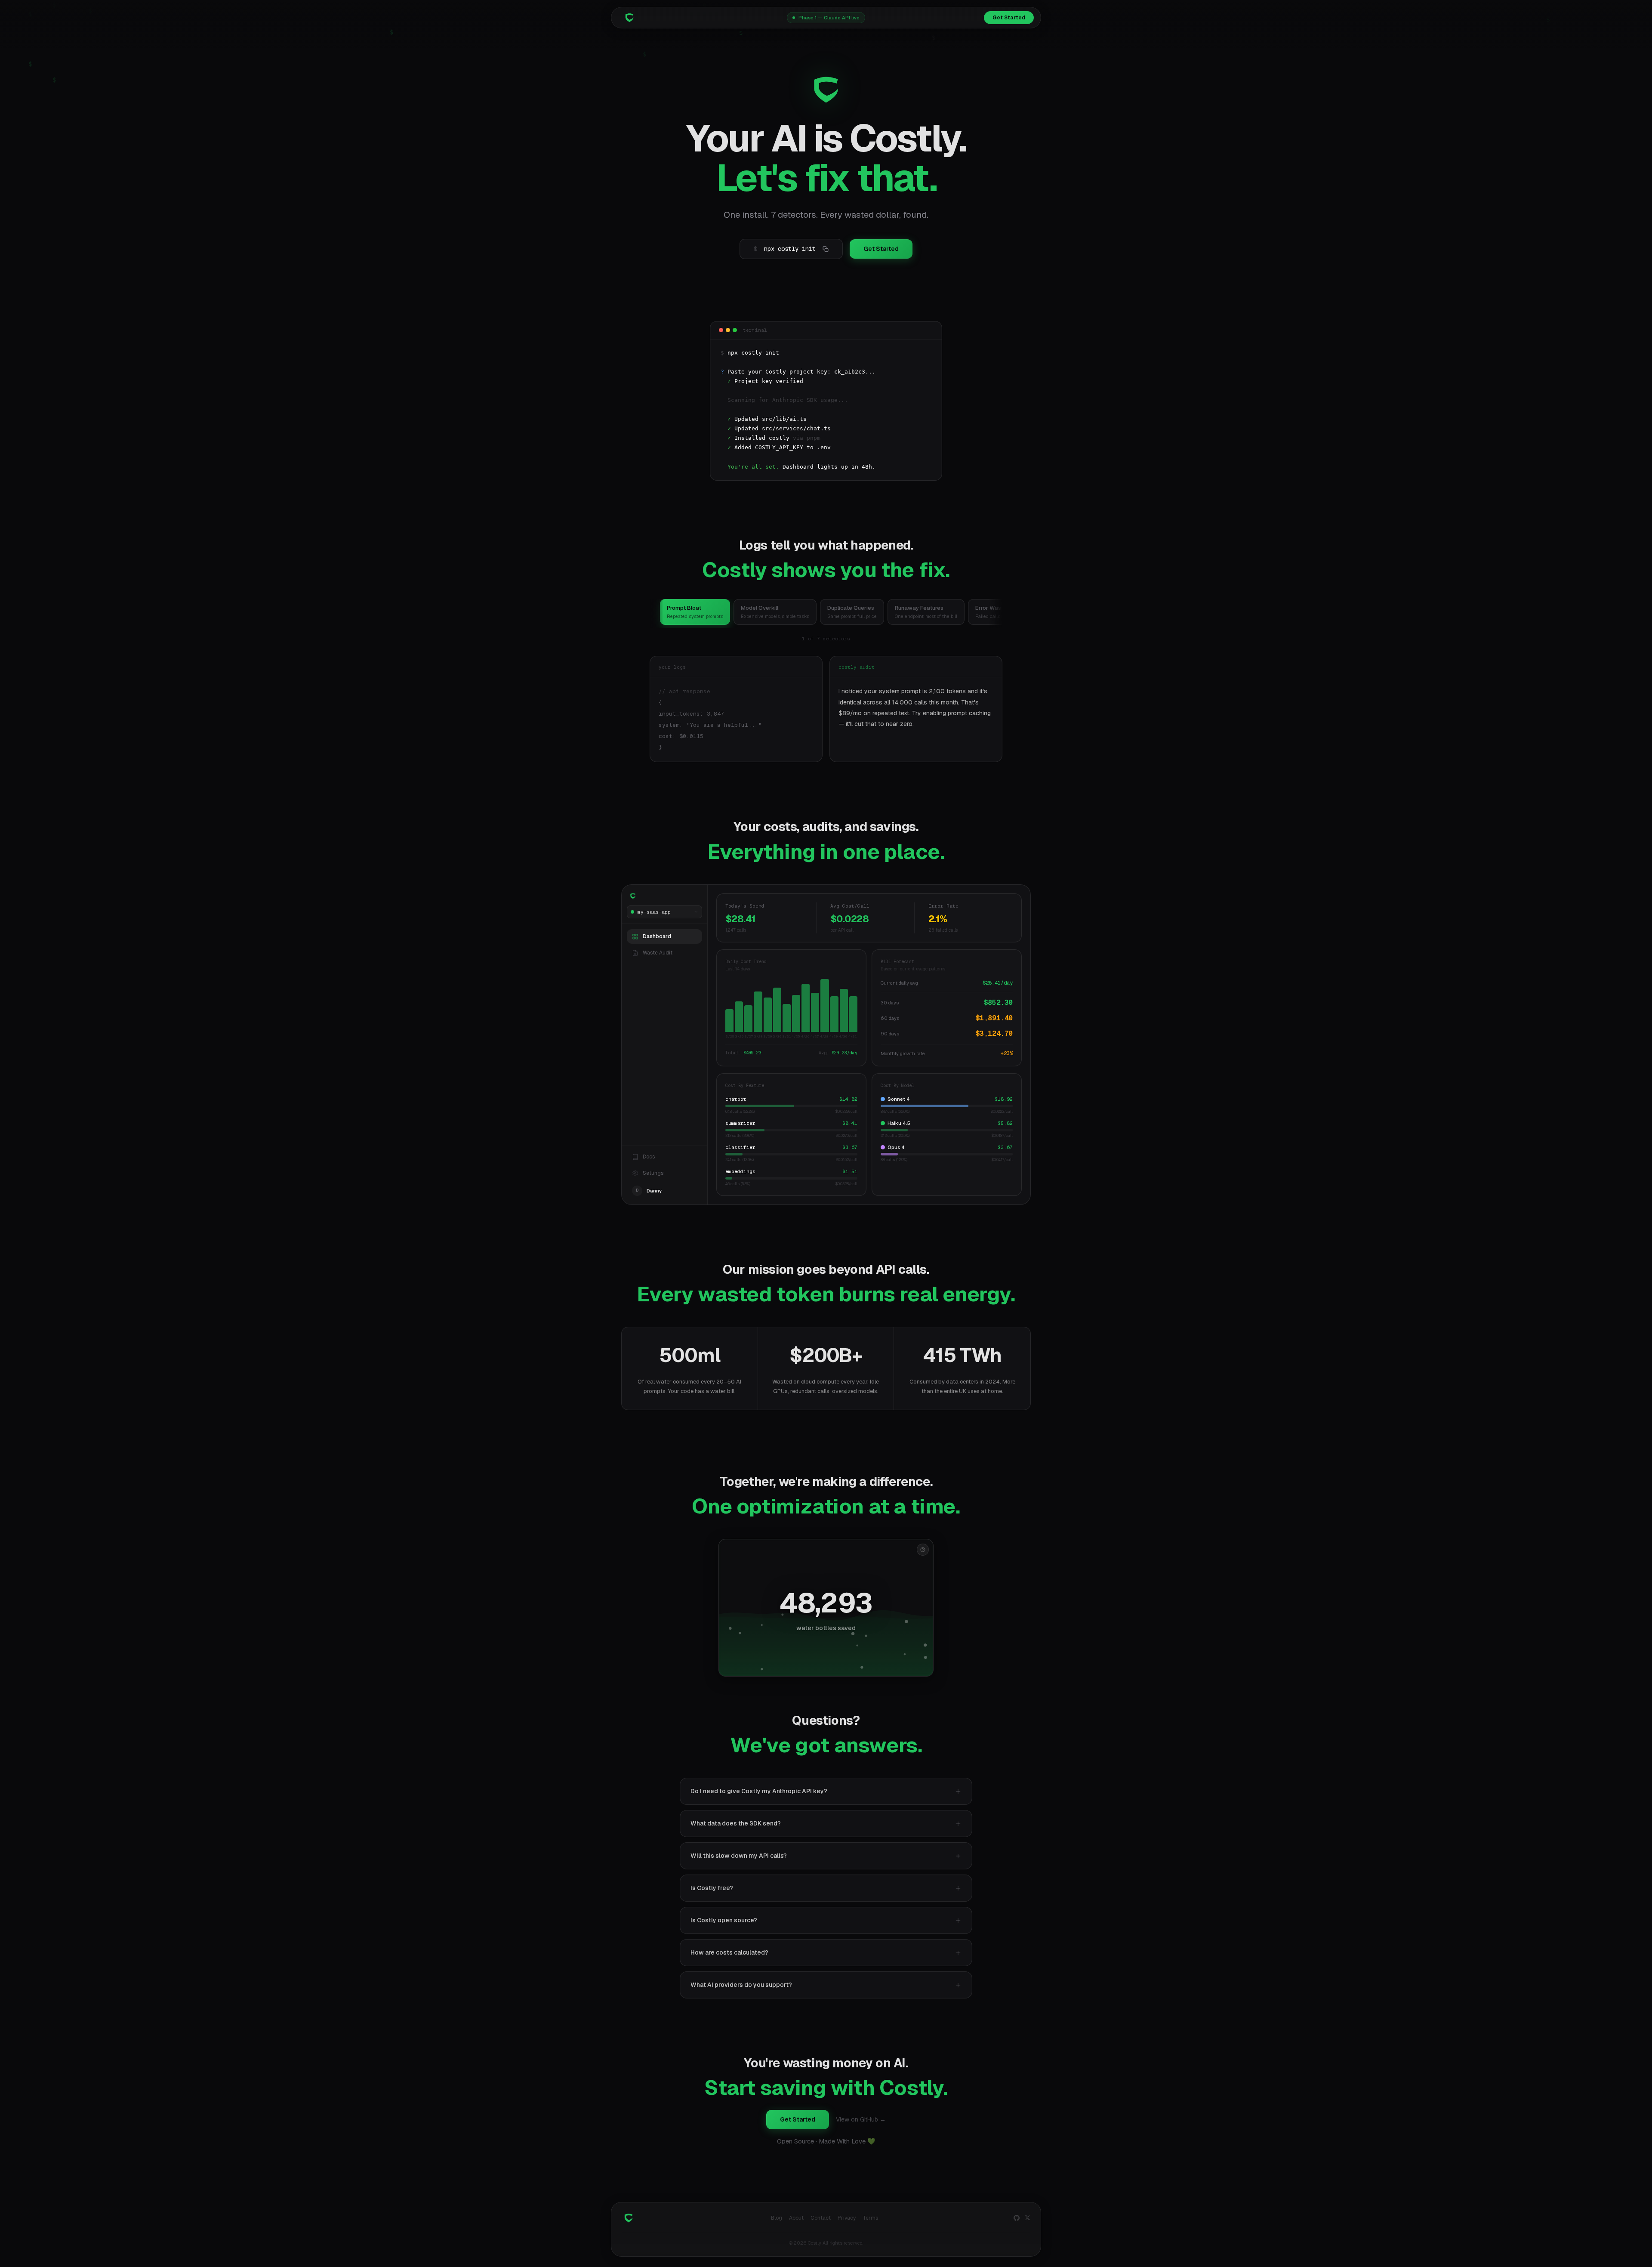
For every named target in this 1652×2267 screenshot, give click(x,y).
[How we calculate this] (923, 1550)
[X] (1028, 2218)
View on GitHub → (861, 2119)
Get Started (1009, 18)
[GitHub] (1017, 2218)
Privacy (847, 2218)
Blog (777, 2218)
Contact (821, 2218)
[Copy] (826, 249)
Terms (870, 2218)
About (796, 2218)
